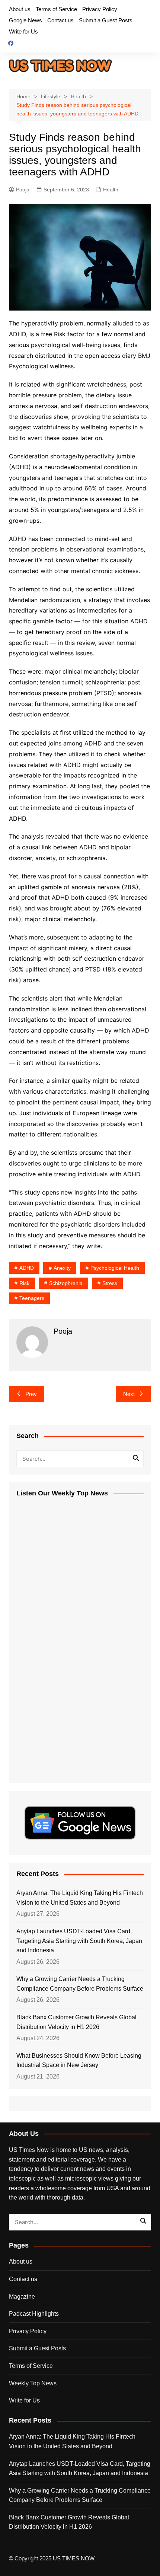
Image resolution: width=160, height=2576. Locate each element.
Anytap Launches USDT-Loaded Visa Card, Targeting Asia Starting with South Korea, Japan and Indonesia (79, 1941)
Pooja (23, 190)
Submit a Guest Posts (106, 20)
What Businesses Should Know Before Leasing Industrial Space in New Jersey (79, 2060)
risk (24, 1283)
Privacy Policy (100, 9)
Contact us (60, 20)
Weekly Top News (33, 2383)
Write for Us (23, 31)
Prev (31, 1394)
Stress (110, 1283)
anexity (62, 1268)
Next (129, 1394)
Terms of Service (56, 9)
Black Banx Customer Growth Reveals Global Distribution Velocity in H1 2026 (76, 2022)
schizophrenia (66, 1283)
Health (111, 190)
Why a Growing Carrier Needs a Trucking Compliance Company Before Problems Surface (80, 1984)
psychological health (115, 1268)
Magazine (22, 2297)
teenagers (32, 1298)
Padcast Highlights (34, 2314)
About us (20, 9)
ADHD (27, 1268)
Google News (25, 20)
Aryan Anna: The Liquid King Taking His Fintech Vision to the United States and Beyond (80, 1898)
